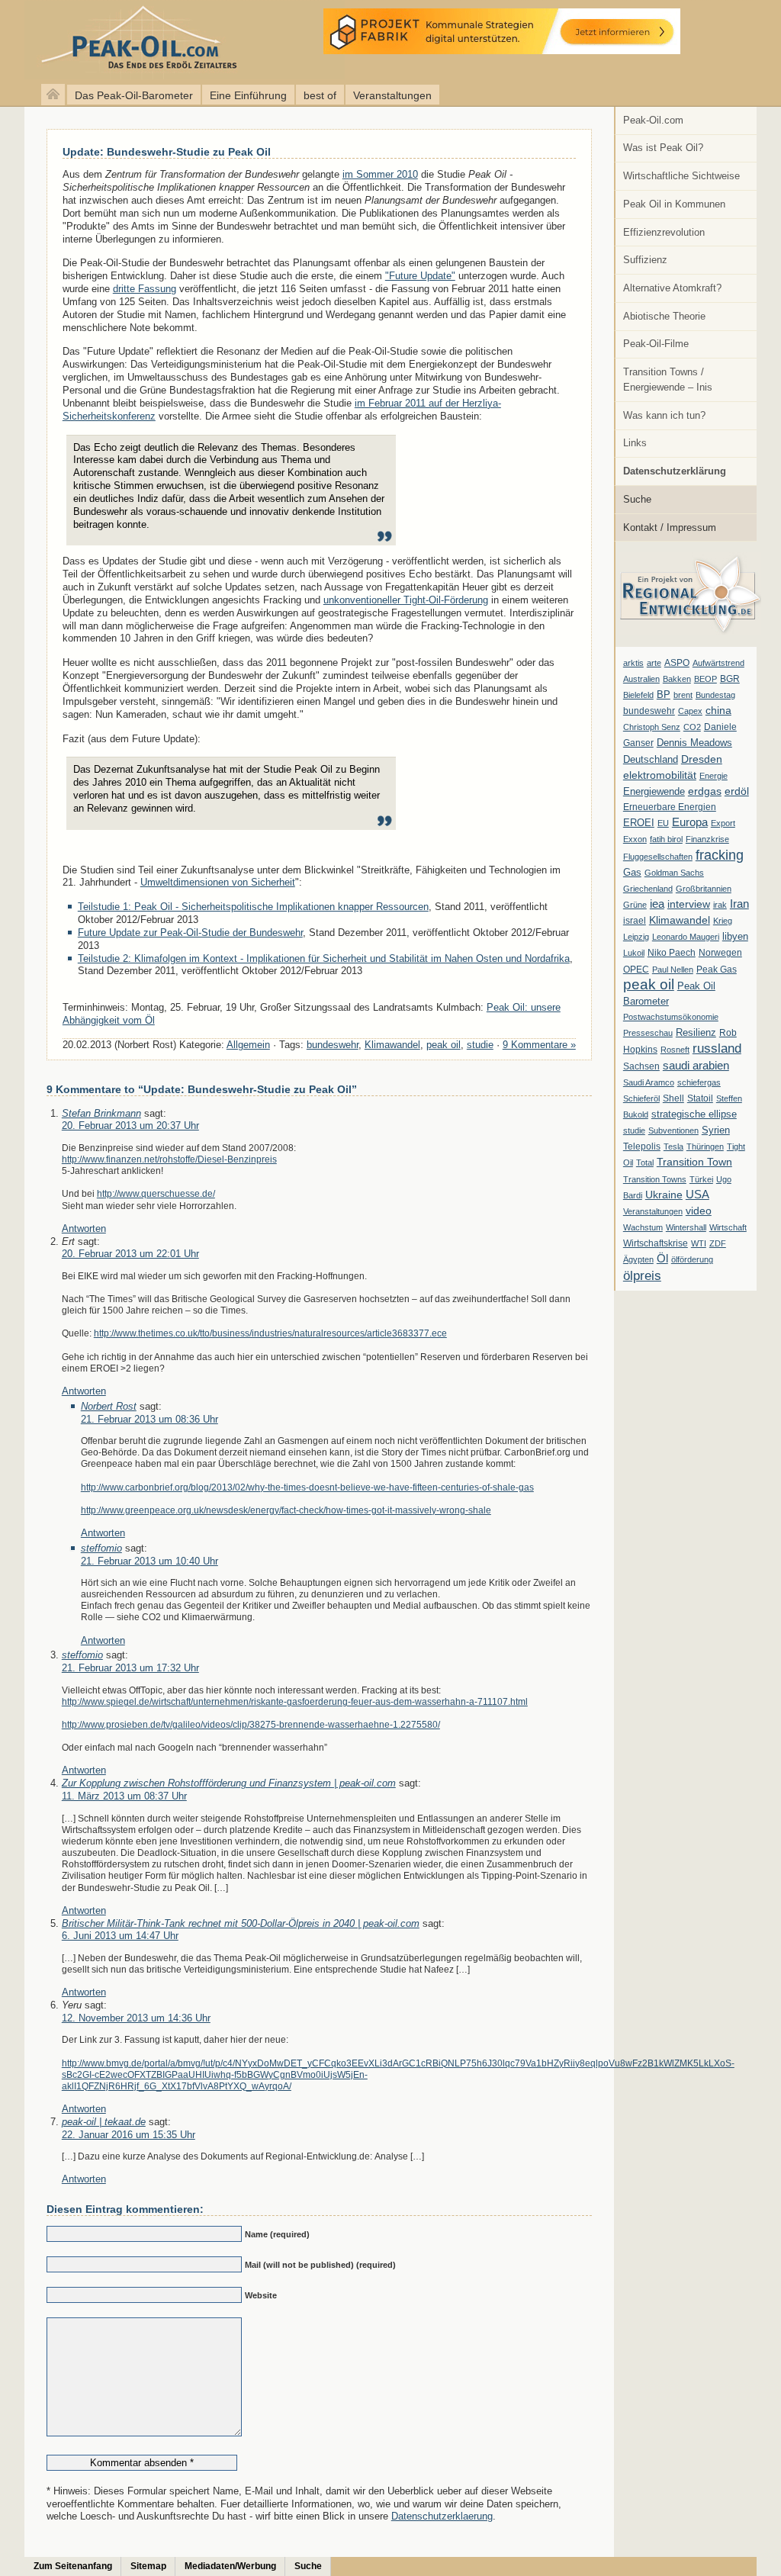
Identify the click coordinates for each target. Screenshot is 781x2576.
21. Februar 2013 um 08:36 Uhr (149, 1419)
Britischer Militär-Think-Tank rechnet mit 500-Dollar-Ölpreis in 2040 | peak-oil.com (241, 1923)
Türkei (701, 1179)
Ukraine (664, 1195)
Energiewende (654, 791)
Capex (690, 711)
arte (654, 663)
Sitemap (148, 2566)
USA (697, 1194)
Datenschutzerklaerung (442, 2516)
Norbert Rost (109, 1406)
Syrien (716, 1130)
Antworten (84, 1229)
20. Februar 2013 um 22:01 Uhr (130, 1254)
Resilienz (696, 1032)
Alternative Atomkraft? (672, 288)
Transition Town (694, 1162)
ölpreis (642, 1275)
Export (723, 823)
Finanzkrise (707, 839)
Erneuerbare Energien (670, 807)
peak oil (649, 984)
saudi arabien (696, 1065)
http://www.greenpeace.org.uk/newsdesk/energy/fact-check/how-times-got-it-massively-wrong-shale (286, 1510)
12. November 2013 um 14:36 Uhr (136, 2018)
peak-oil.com (160, 40)
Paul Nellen (673, 970)
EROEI (639, 823)
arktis (633, 663)
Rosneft (675, 1050)
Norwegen (720, 953)
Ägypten (638, 1259)
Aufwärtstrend (718, 663)
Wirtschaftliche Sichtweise (681, 176)
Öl (662, 1259)
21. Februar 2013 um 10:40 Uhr (149, 1561)
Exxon (635, 839)
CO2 (692, 727)
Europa (690, 822)
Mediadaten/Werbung (230, 2566)
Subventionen (673, 1130)
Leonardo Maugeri (686, 937)
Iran (739, 904)
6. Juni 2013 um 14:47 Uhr (120, 1936)
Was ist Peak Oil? (663, 148)
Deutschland (651, 759)
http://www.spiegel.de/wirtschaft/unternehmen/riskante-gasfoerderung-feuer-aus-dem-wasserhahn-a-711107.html (295, 1701)
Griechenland (648, 889)
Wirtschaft (728, 1227)
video (699, 1211)
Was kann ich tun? (664, 415)
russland (717, 1048)
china (718, 710)
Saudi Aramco (649, 1082)
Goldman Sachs (674, 873)
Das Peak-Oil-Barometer (134, 95)
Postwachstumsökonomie (671, 1017)
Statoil (700, 1098)
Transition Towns (655, 1179)
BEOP (705, 679)
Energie (714, 776)
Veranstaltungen (392, 95)
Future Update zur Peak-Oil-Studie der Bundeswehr (190, 933)
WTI (699, 1243)
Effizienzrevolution (664, 232)
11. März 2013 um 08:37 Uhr (124, 1796)
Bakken (677, 679)
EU (663, 823)
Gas (632, 873)
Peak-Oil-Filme (656, 344)
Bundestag (715, 695)
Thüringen (705, 1146)
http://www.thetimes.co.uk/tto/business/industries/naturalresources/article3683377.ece (270, 1333)
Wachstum (643, 1227)
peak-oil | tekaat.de (104, 2122)
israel (635, 921)
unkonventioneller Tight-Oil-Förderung (406, 600)
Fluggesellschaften (658, 857)
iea (657, 904)
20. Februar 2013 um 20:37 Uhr (130, 1126)
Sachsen (641, 1066)
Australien (641, 679)
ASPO (677, 663)
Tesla (673, 1146)
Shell (673, 1098)
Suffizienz (645, 260)
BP (664, 695)
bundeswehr (649, 711)
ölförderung (692, 1259)
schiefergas (699, 1082)
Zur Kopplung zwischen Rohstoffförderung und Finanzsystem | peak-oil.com (229, 1783)
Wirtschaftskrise (656, 1243)
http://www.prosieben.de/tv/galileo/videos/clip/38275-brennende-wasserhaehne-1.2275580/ (251, 1724)
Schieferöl (641, 1098)
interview (689, 904)
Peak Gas (717, 970)
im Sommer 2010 (380, 174)
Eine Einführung (248, 95)
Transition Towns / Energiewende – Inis (668, 379)
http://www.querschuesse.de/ (156, 1193)
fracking (720, 855)
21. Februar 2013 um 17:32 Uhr (130, 1668)
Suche (637, 499)
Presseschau (648, 1033)
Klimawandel (680, 920)
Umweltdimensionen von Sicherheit (218, 882)
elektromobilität (660, 775)
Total (645, 1163)
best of (320, 95)
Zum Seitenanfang (73, 2566)
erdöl (737, 791)
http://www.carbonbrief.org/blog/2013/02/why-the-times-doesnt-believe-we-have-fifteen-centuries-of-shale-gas (307, 1487)
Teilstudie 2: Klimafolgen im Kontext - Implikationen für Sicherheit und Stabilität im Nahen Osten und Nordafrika (324, 958)
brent (683, 695)
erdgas (705, 791)
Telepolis (642, 1146)
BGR (730, 679)
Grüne (635, 905)
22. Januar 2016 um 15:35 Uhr (129, 2135)
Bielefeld (638, 695)
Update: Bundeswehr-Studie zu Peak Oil (167, 152)
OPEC (636, 970)
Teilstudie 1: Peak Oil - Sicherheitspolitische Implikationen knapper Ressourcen (253, 907)
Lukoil (634, 953)
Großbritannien (704, 889)
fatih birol (666, 839)
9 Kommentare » (539, 1045)
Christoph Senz (652, 727)
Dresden (702, 759)
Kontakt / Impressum (670, 527)
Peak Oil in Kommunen (674, 204)
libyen (735, 936)
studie (634, 1130)
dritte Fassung (145, 289)
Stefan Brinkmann (101, 1113)
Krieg (723, 921)
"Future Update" (420, 276)
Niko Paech (672, 953)
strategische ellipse (694, 1114)
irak (720, 905)
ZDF (718, 1243)
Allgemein (248, 1045)
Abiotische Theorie (664, 316)
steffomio (101, 1548)
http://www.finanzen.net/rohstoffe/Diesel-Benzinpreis (169, 1159)
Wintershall (686, 1227)
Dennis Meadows (694, 743)
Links (635, 443)
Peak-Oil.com (653, 120)
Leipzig (636, 937)
